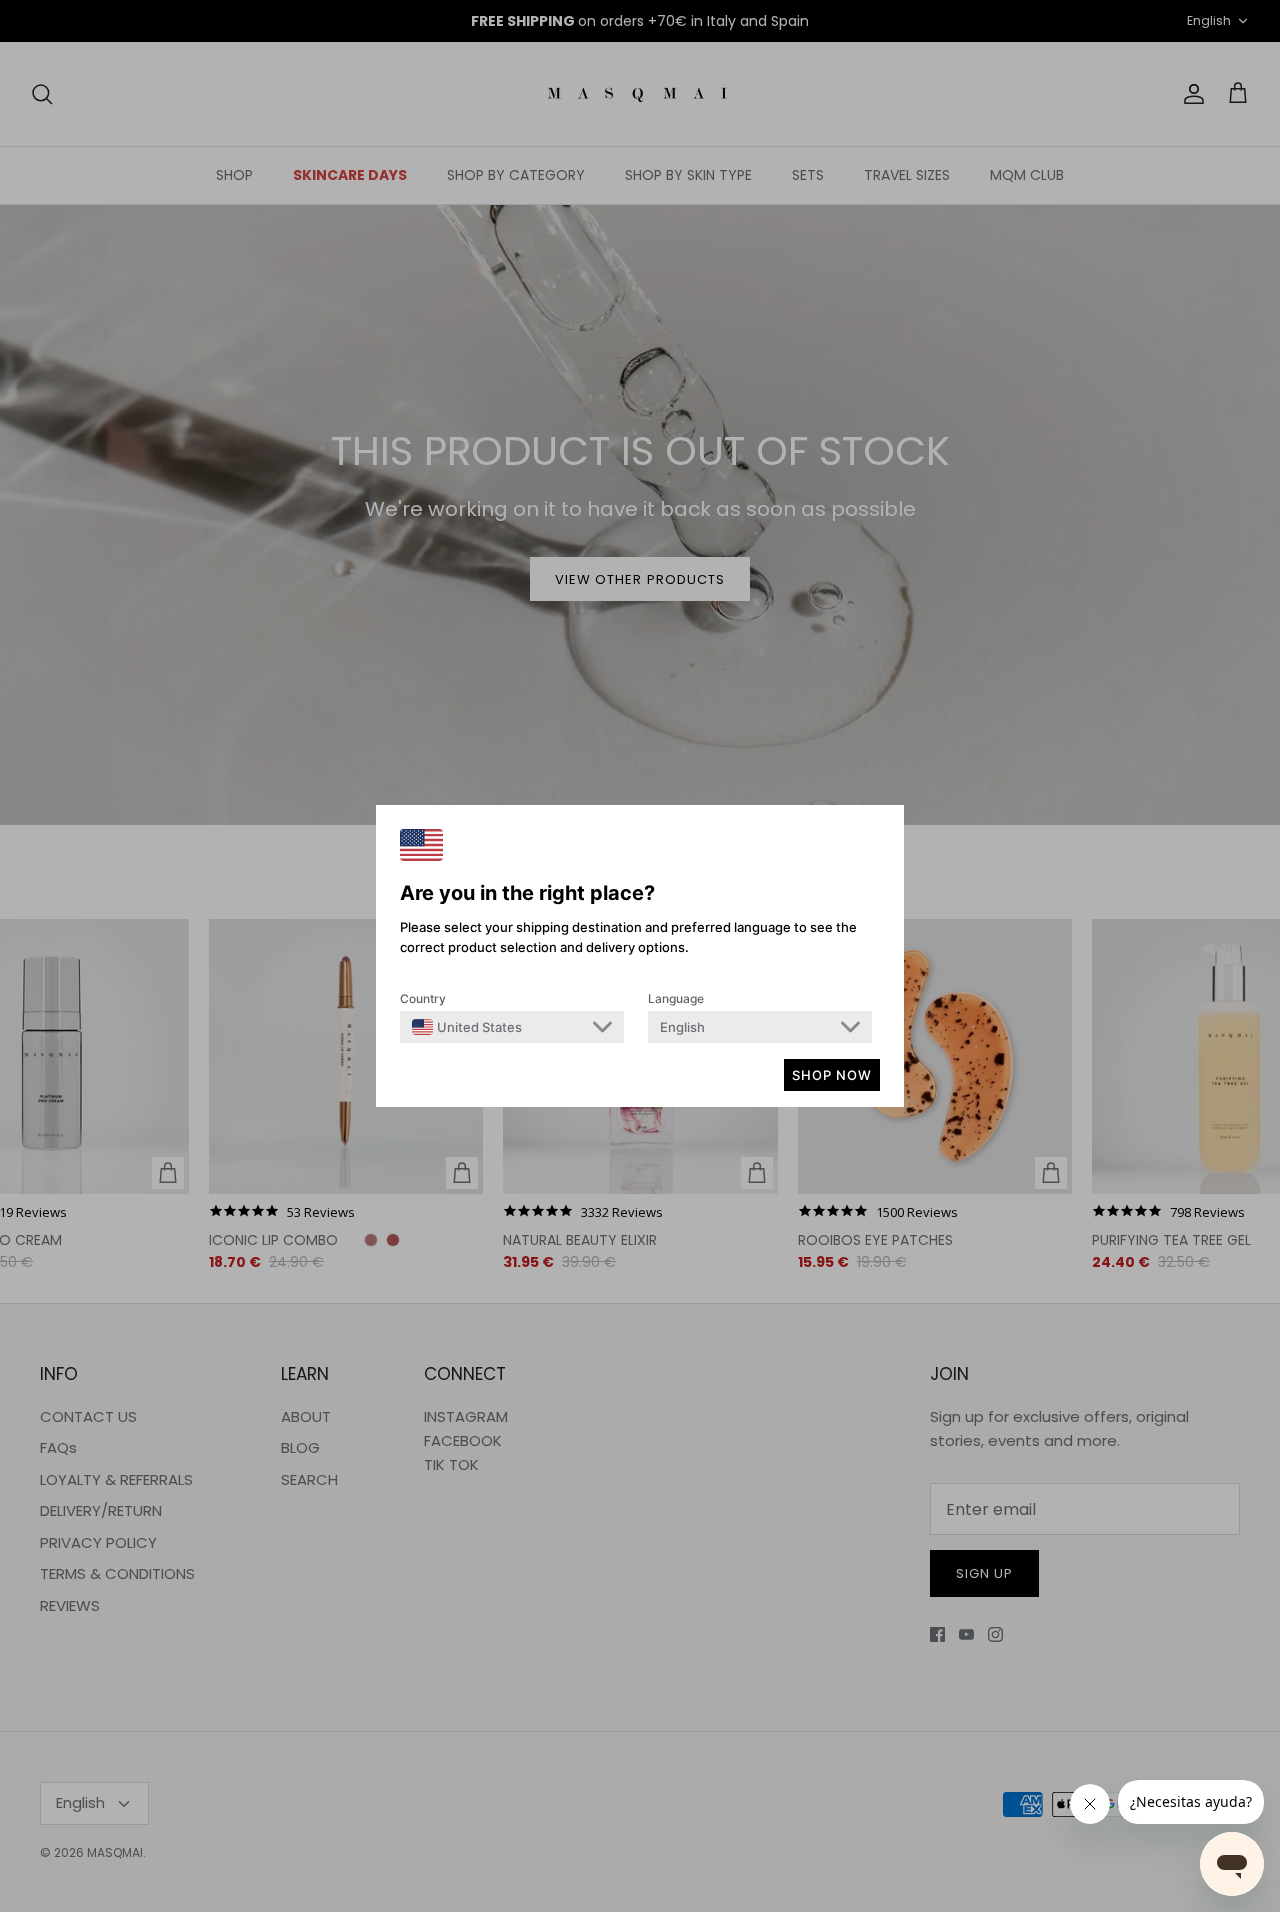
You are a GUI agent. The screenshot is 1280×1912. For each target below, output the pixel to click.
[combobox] (467, 1027)
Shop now (832, 1075)
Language (676, 998)
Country (423, 998)
